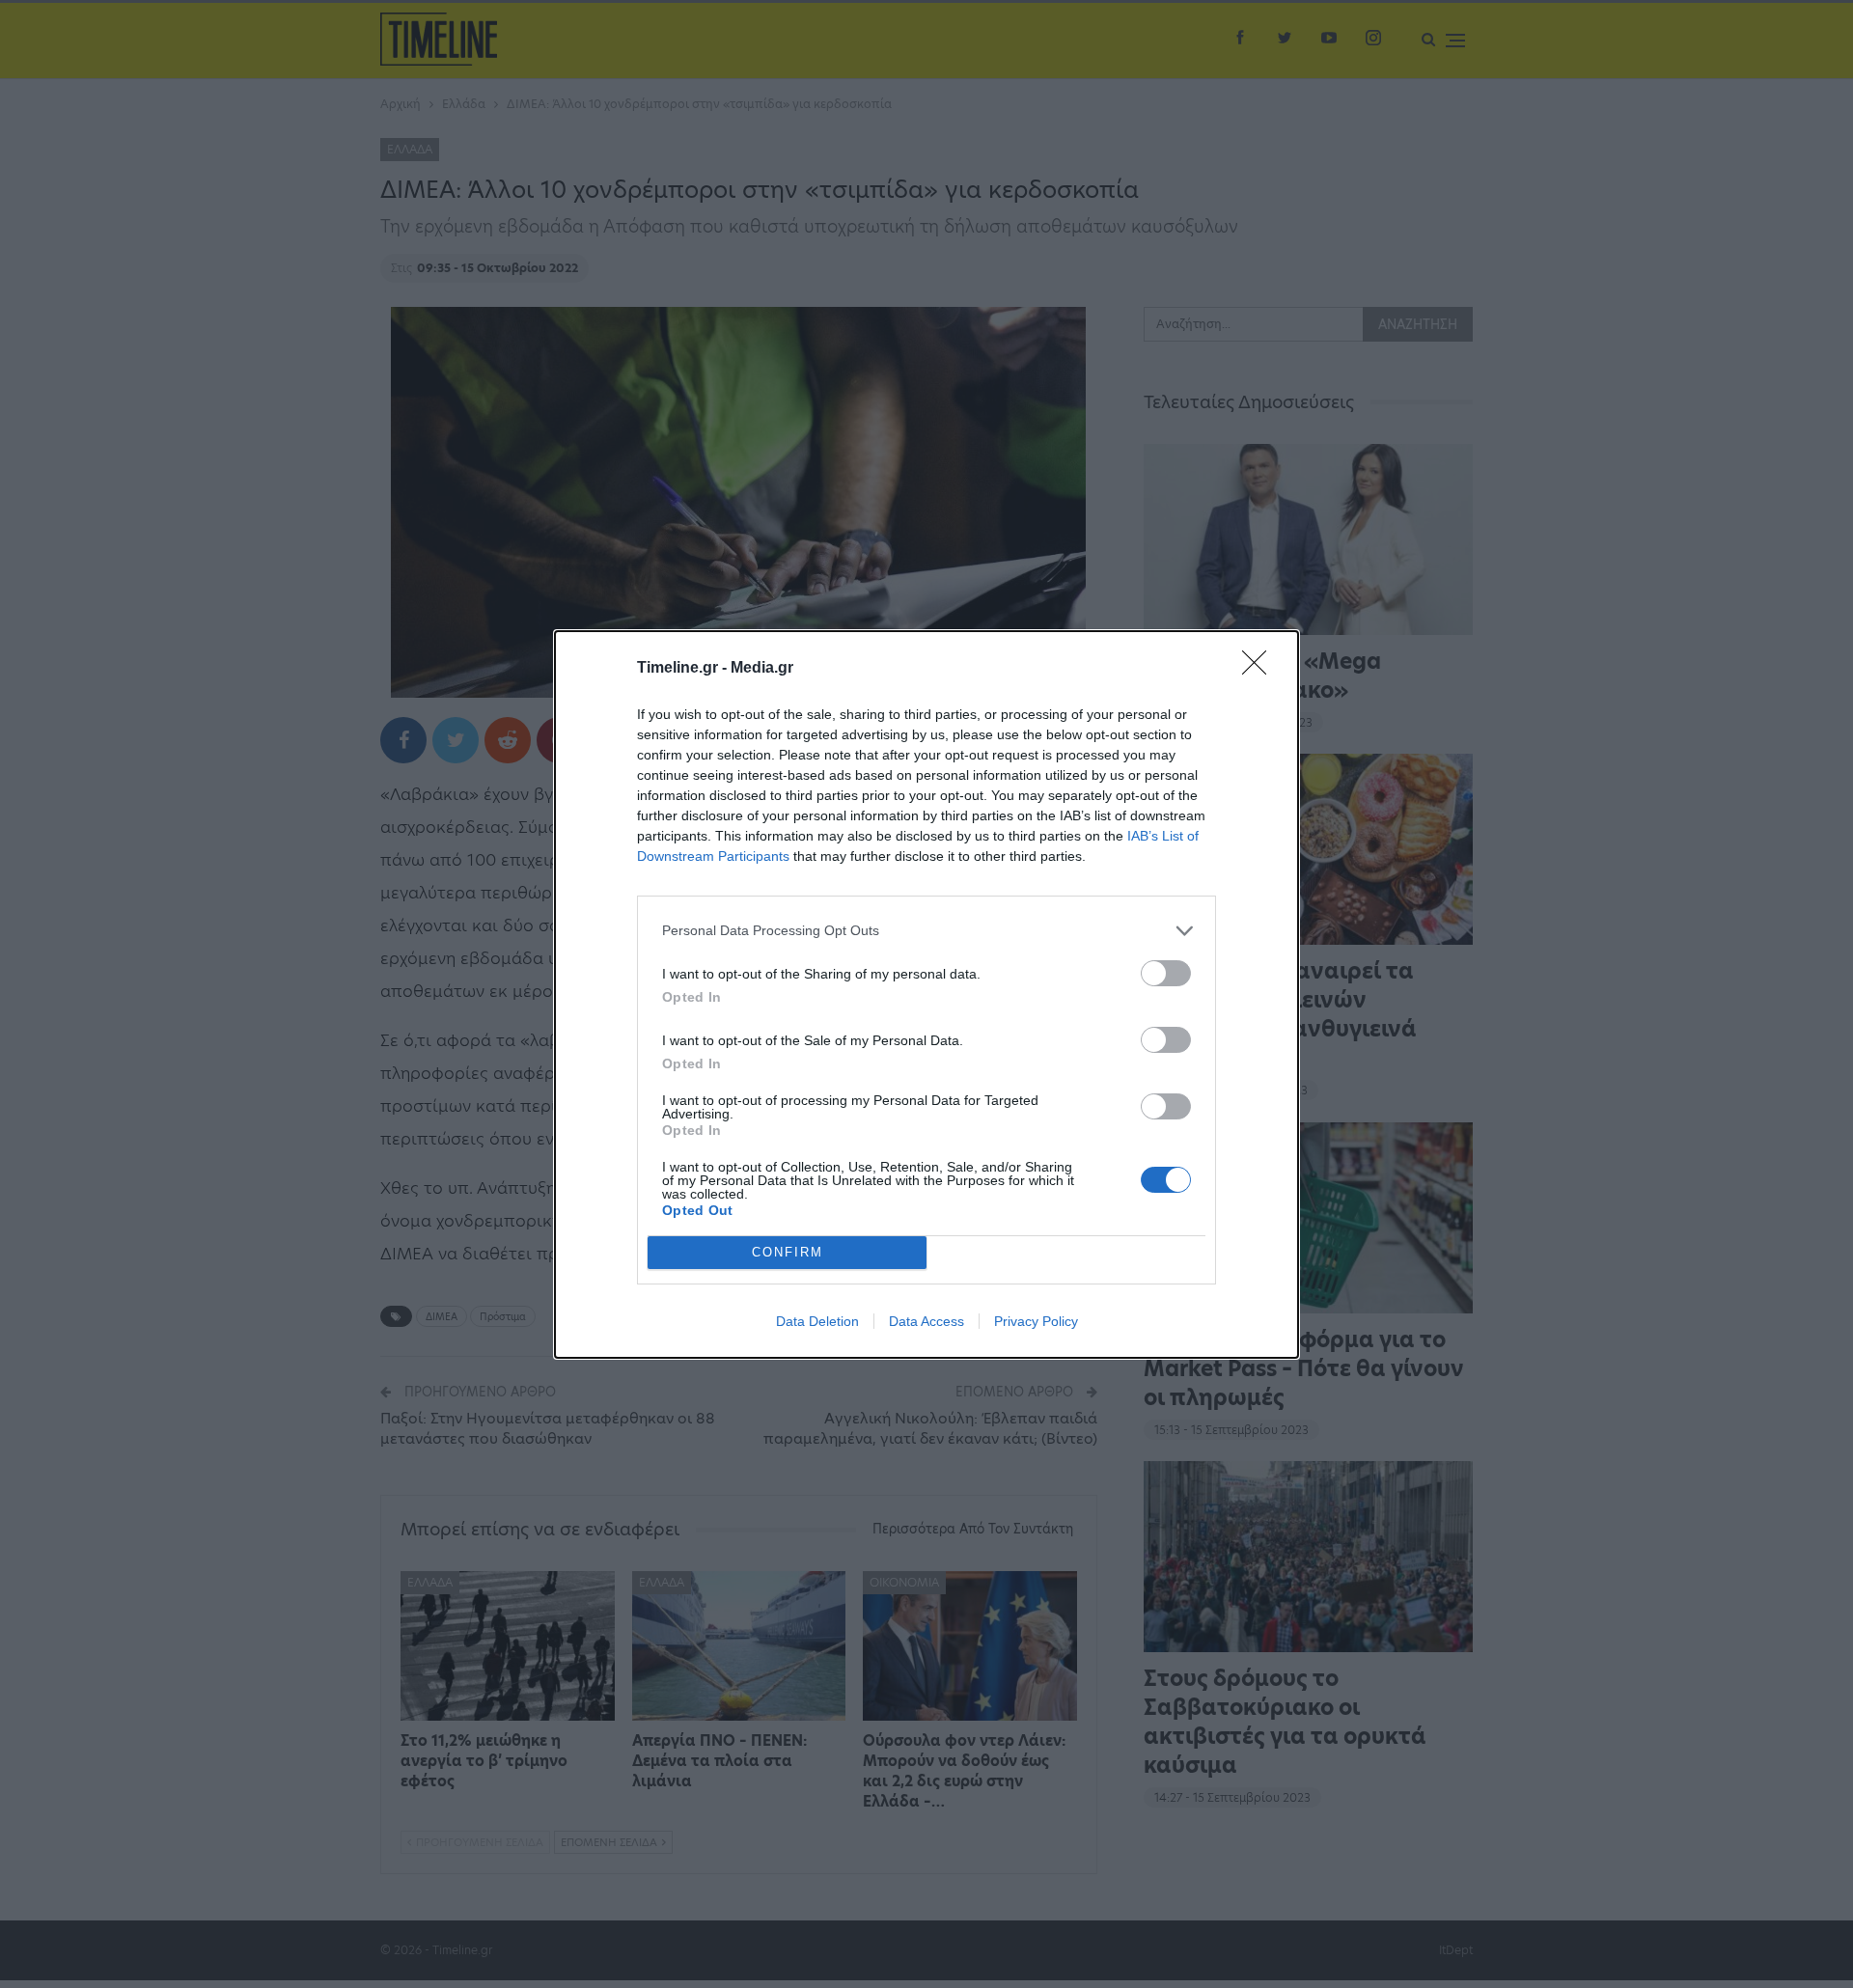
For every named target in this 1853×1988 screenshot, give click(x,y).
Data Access (926, 1321)
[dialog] (926, 994)
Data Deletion (817, 1321)
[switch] (1166, 973)
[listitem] (926, 931)
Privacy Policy (1036, 1321)
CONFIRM (788, 1252)
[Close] (1260, 669)
